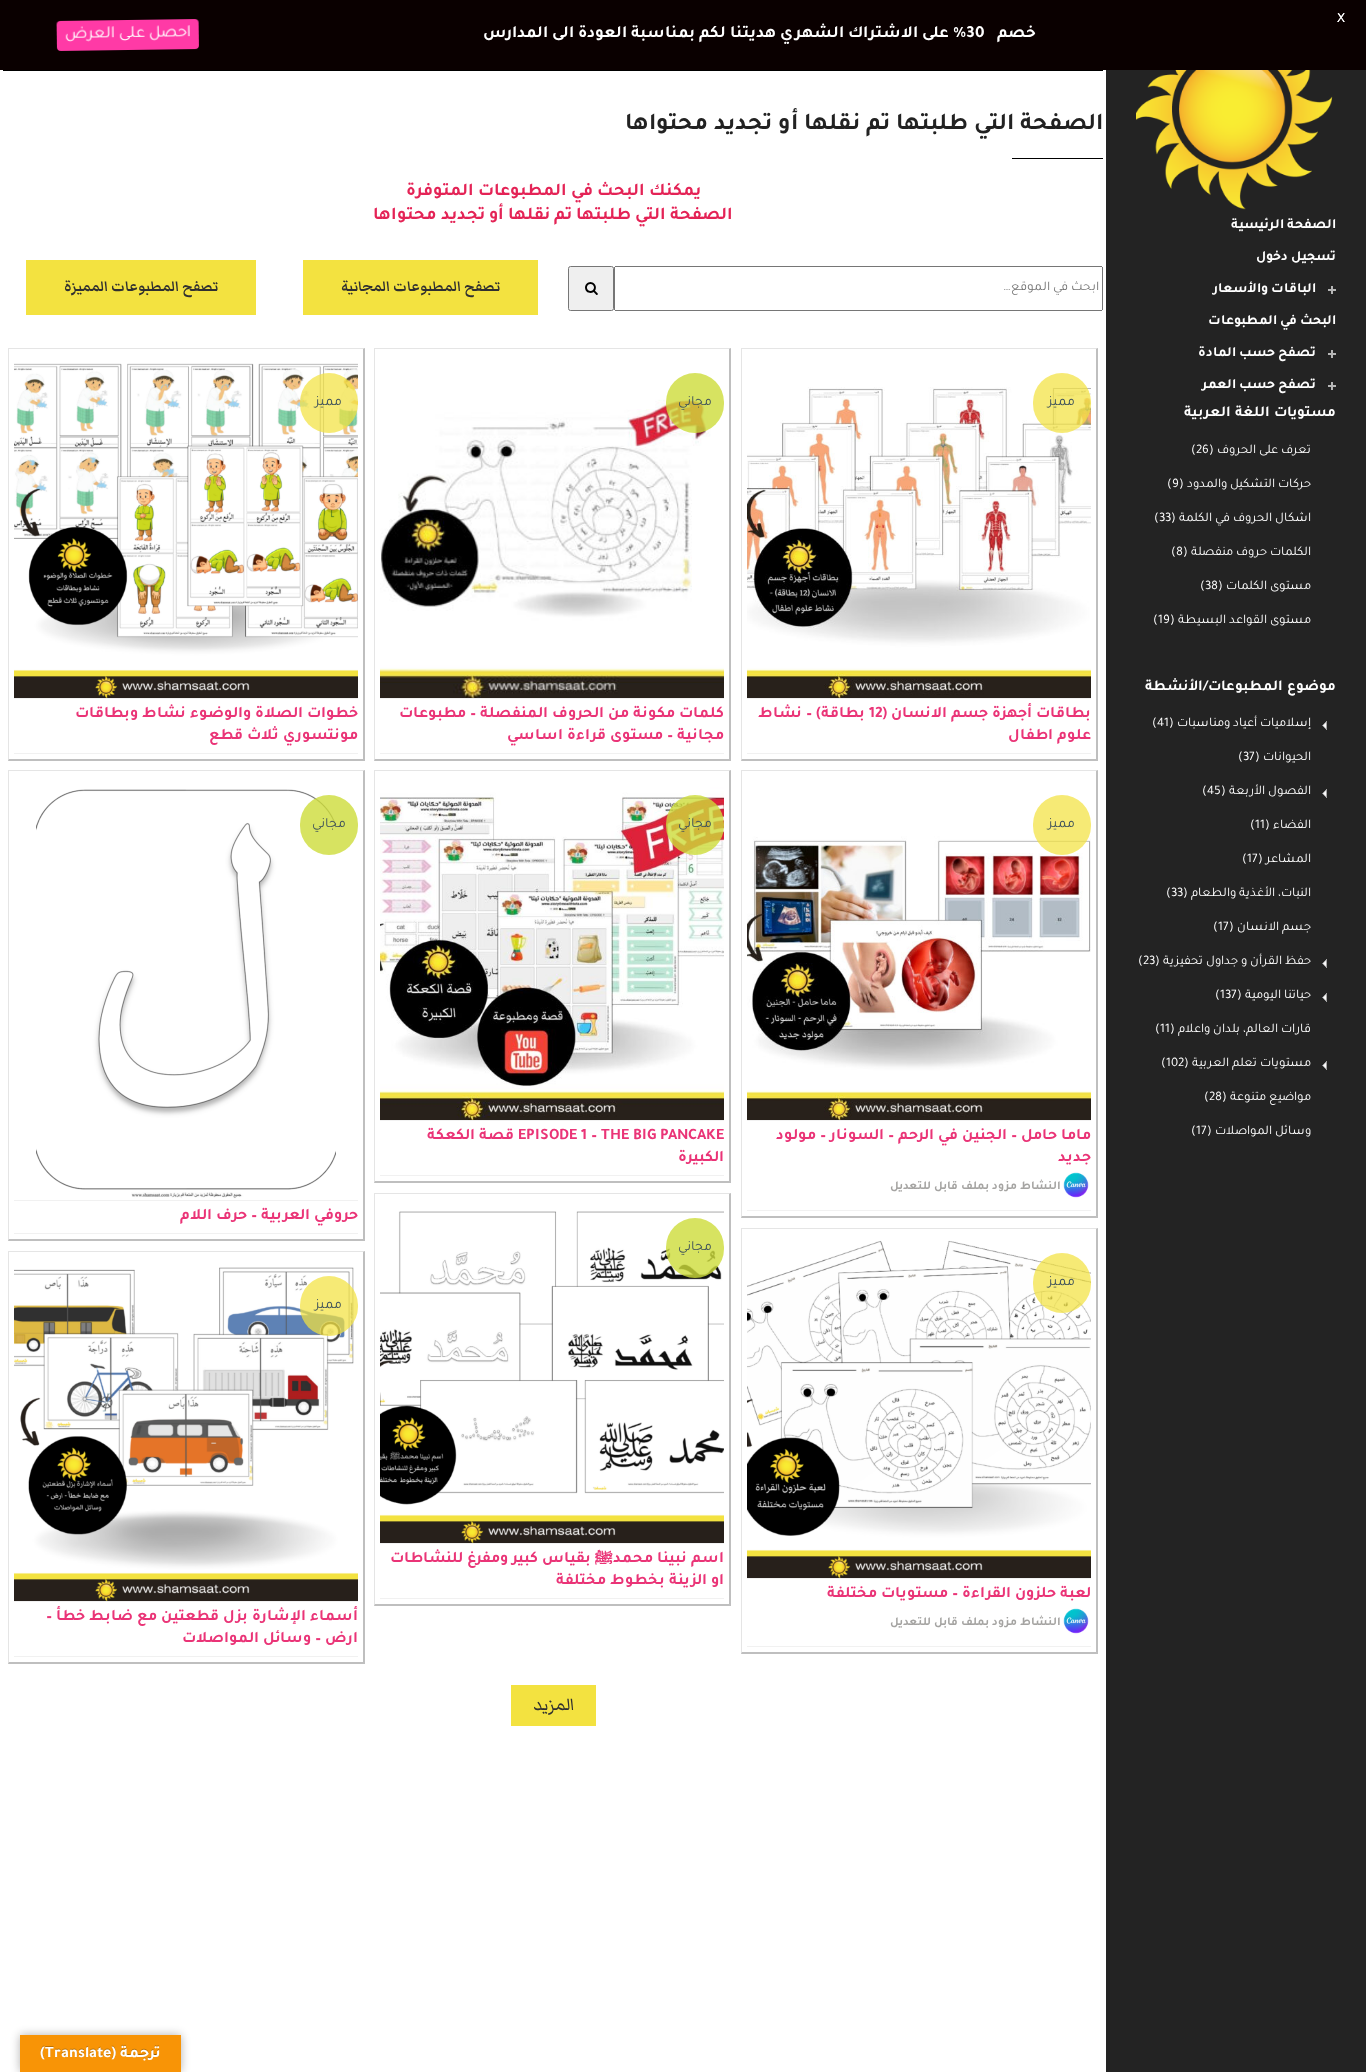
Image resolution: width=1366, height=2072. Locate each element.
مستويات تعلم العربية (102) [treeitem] (1236, 1064)
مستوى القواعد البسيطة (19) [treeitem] (1232, 621)
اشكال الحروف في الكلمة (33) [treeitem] (1232, 519)
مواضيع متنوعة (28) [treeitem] (1257, 1098)
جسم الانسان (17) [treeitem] (1262, 928)
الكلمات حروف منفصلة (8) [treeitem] (1241, 553)
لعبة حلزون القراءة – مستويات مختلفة (959, 1557)
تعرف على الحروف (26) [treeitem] (1251, 451)
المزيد (553, 1667)
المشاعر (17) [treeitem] (1276, 860)
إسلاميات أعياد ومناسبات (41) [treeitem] (1231, 724)
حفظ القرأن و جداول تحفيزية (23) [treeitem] (1224, 962)
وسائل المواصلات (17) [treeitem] (1251, 1132)
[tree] (1236, 537)
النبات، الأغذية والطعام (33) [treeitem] (1238, 894)
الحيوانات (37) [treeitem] (1274, 758)
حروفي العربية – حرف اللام (269, 1180)
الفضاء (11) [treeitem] (1280, 826)
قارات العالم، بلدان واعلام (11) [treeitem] (1233, 1030)
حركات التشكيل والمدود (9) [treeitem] (1239, 485)
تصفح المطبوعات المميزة (141, 250)
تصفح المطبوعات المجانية (420, 250)
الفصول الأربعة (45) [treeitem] (1256, 792)
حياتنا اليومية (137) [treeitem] (1263, 996)
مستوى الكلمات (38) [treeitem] (1255, 587)
